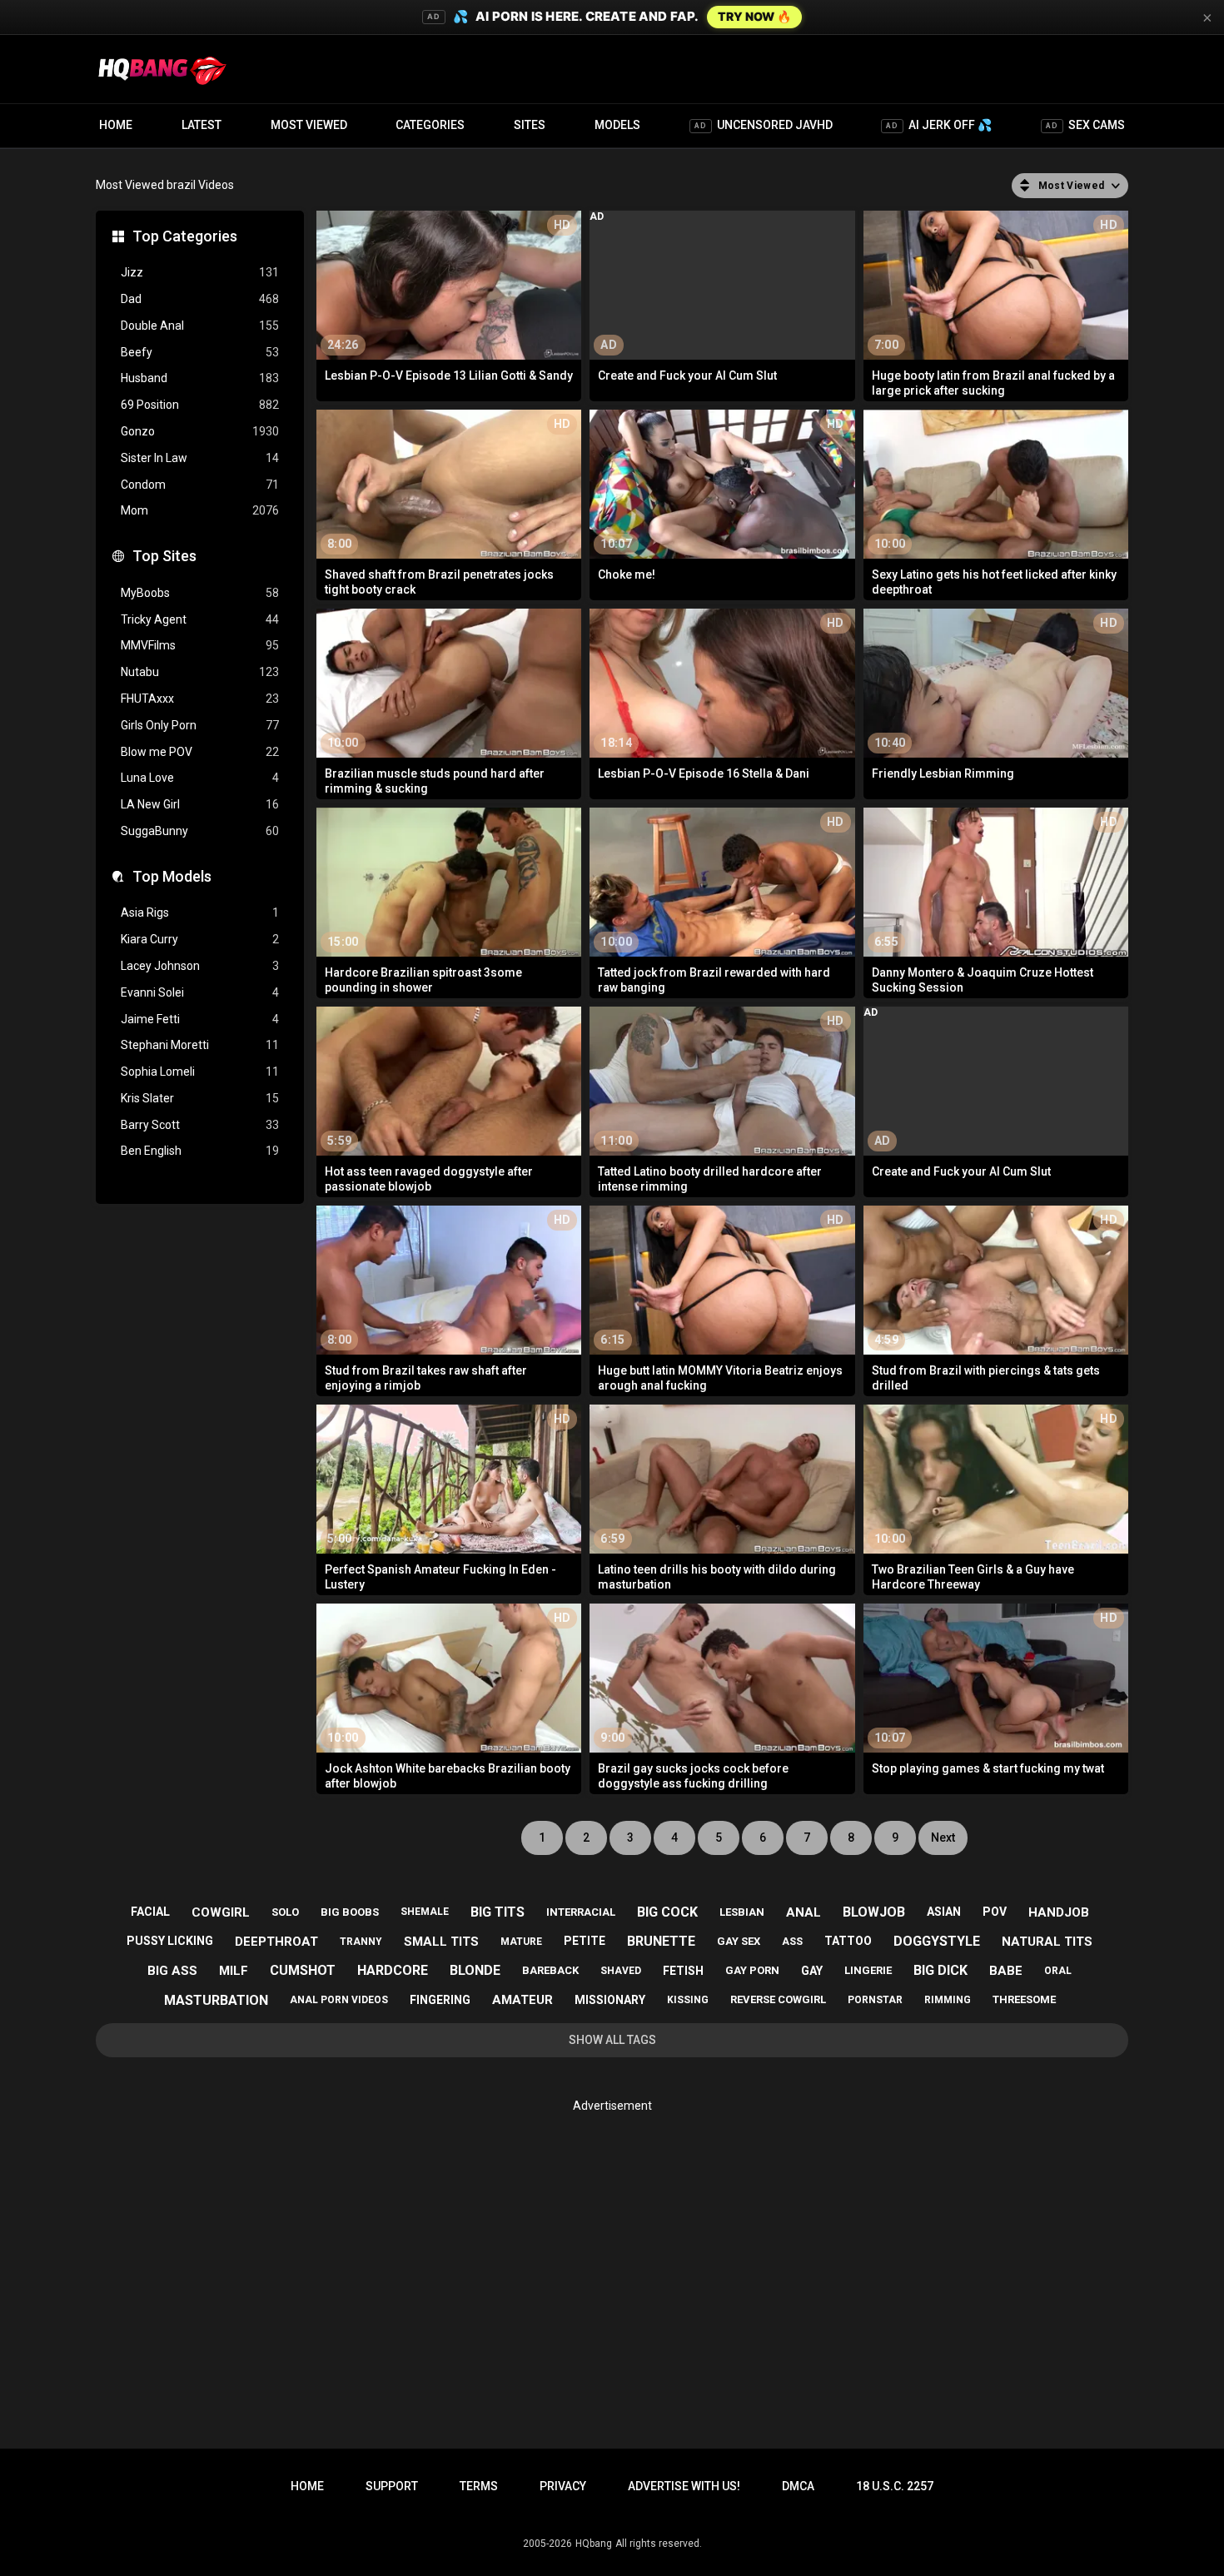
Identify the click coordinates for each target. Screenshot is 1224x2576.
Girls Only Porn (200, 725)
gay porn (752, 1970)
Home (116, 125)
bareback (550, 1970)
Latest (202, 125)
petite (585, 1941)
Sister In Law (200, 458)
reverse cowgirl (778, 1999)
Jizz (200, 272)
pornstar (875, 2000)
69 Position (200, 405)
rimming (948, 2000)
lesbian (742, 1912)
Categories (430, 125)
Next (943, 1838)
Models (617, 125)
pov (995, 1912)
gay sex (739, 1941)
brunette (661, 1941)
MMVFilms (200, 645)
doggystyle (937, 1941)
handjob (1059, 1912)
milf (234, 1971)
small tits (441, 1942)
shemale (425, 1912)
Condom (200, 485)
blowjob (874, 1912)
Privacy (563, 2486)
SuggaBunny (200, 831)
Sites (530, 125)
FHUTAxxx (200, 699)
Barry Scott (200, 1125)
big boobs (350, 1912)
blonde (475, 1970)
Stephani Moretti (200, 1045)
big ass (172, 1971)
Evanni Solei (200, 992)
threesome (1024, 1999)
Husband (200, 378)
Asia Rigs (200, 913)
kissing (688, 2000)
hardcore (393, 1970)
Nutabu (200, 672)
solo (285, 1912)
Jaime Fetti (200, 1019)
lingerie (868, 1970)
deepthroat (276, 1942)
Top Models (172, 876)
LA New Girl (200, 804)
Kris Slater (200, 1098)
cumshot (303, 1970)
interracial (581, 1912)
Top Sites (164, 556)
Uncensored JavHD (764, 125)
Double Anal (200, 326)
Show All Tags (612, 2040)
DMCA (798, 2486)
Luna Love (200, 778)
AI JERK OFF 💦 (939, 125)
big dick (940, 1970)
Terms (479, 2486)
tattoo (848, 1941)
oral (1058, 1971)
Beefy (200, 352)
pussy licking (170, 1941)
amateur (522, 2000)
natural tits (1047, 1942)
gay (812, 1971)
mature (521, 1942)
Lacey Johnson (200, 966)
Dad (200, 299)
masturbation (216, 2000)
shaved (621, 1971)
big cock (667, 1912)
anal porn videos (339, 2000)
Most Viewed (309, 125)
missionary (610, 2000)
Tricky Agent (200, 619)
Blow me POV (200, 752)
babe (1006, 1971)
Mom (200, 510)
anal (804, 1912)
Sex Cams (1085, 125)
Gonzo (200, 431)
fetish (683, 1971)
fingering (440, 2000)
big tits (498, 1912)
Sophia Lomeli (200, 1072)
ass (792, 1942)
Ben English (200, 1151)
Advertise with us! (684, 2486)
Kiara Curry (200, 939)
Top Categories (185, 236)
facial (150, 1912)
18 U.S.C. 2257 (895, 2486)
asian (944, 1912)
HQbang (594, 2544)
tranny (361, 1942)
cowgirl (221, 1912)
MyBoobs (200, 593)
